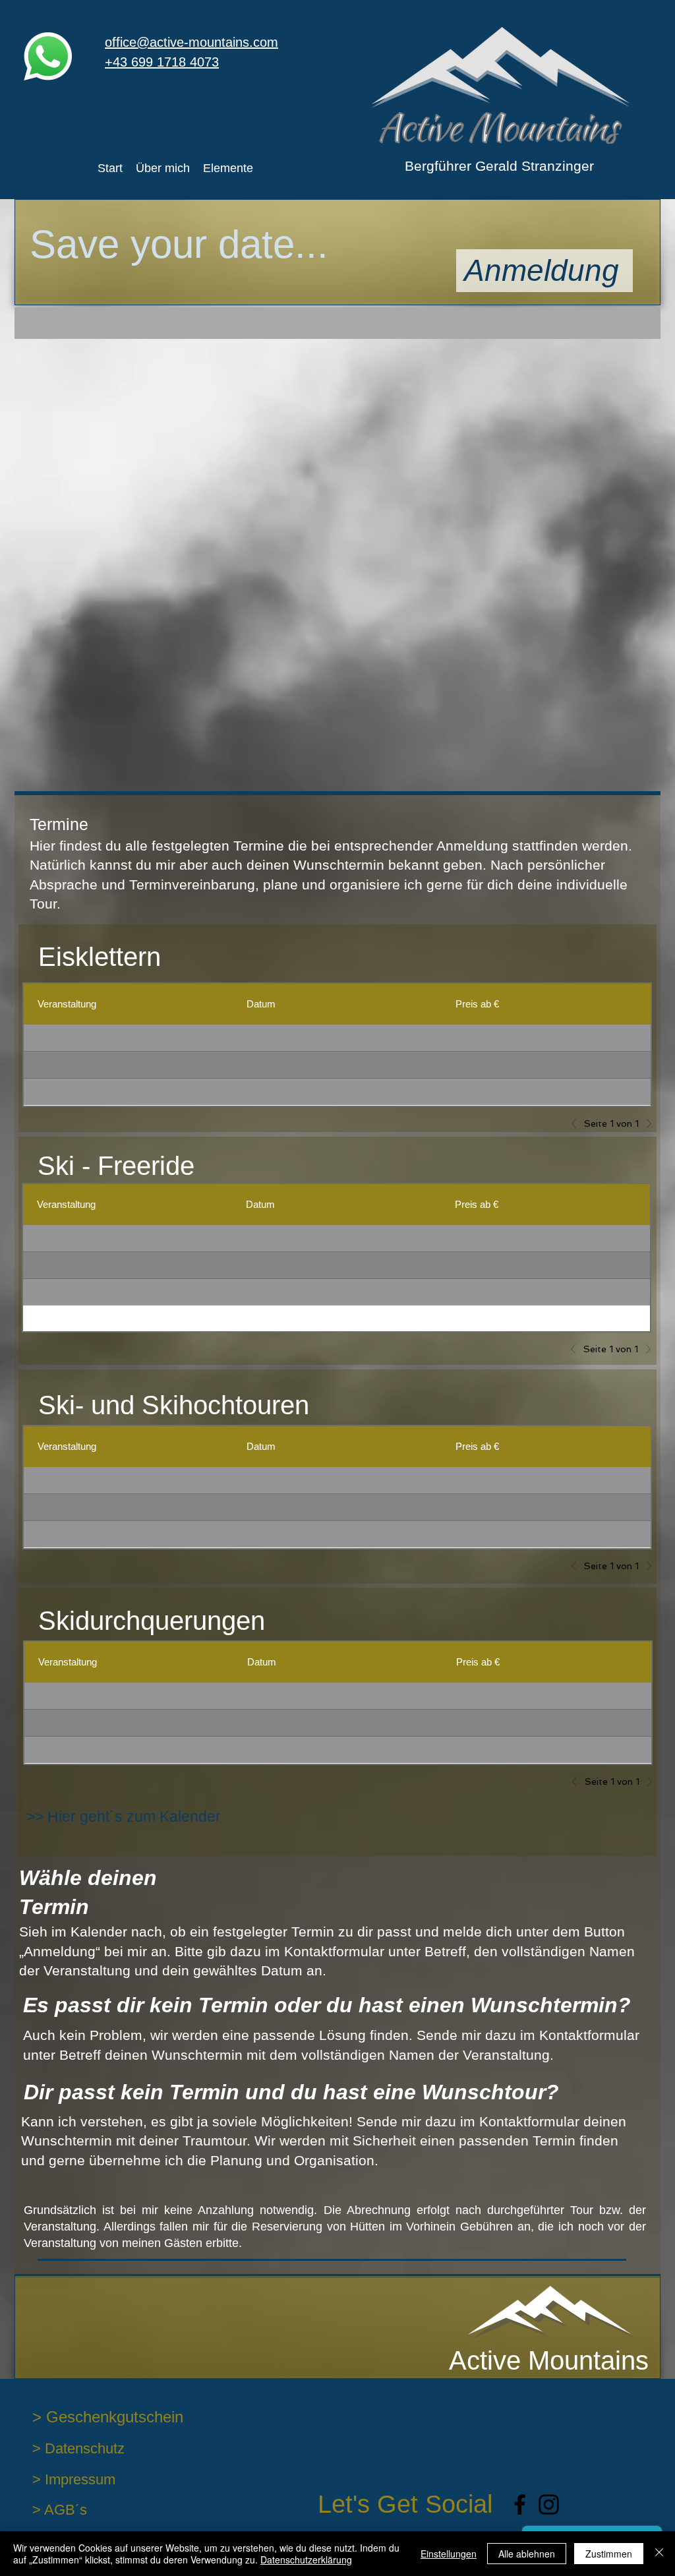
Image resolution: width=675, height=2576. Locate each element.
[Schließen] (659, 2554)
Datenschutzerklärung (306, 2560)
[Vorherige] (577, 1123)
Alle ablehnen (527, 2554)
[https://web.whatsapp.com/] (48, 56)
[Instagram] (549, 2504)
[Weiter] (645, 1123)
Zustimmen (609, 2554)
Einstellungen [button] (449, 2554)
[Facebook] (520, 2504)
